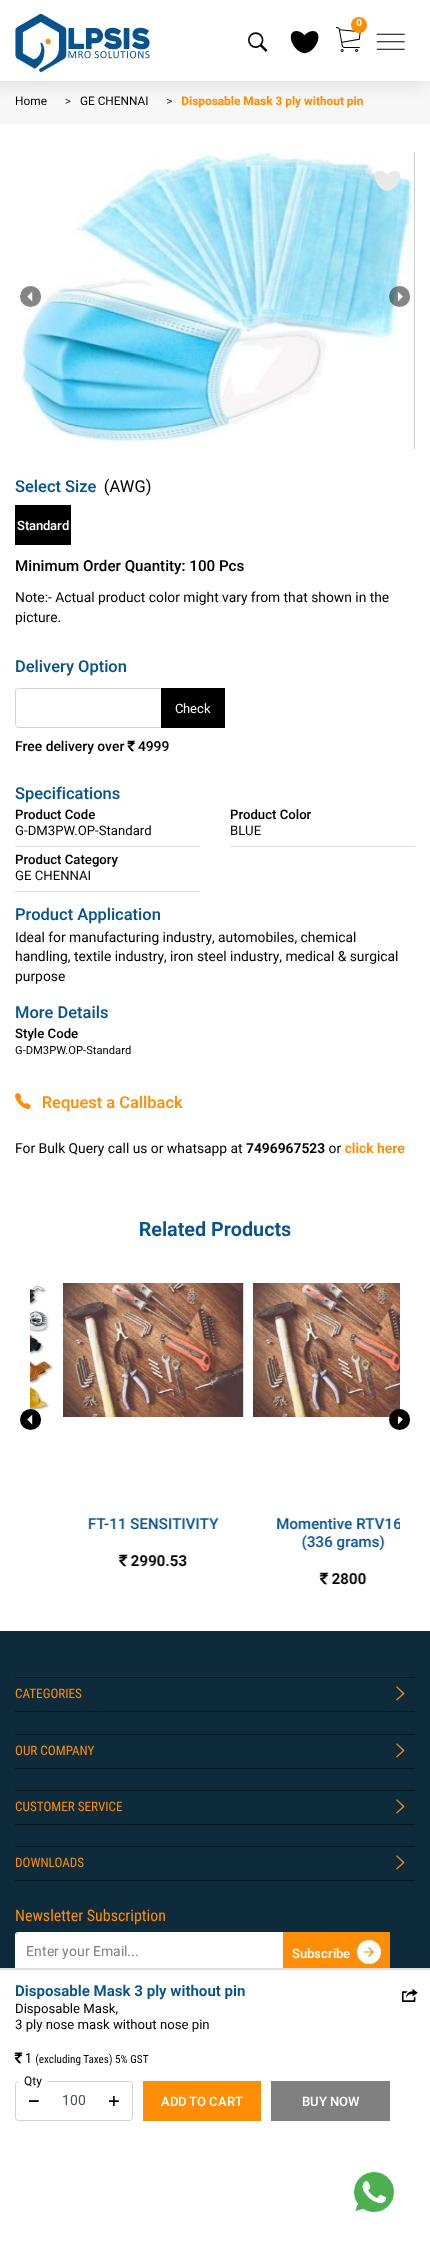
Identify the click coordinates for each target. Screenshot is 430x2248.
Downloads (49, 1863)
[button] (399, 298)
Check (193, 709)
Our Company (54, 1751)
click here (375, 1149)
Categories (48, 1694)
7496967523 (285, 1149)
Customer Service (69, 1807)
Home (31, 102)
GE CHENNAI (114, 102)
